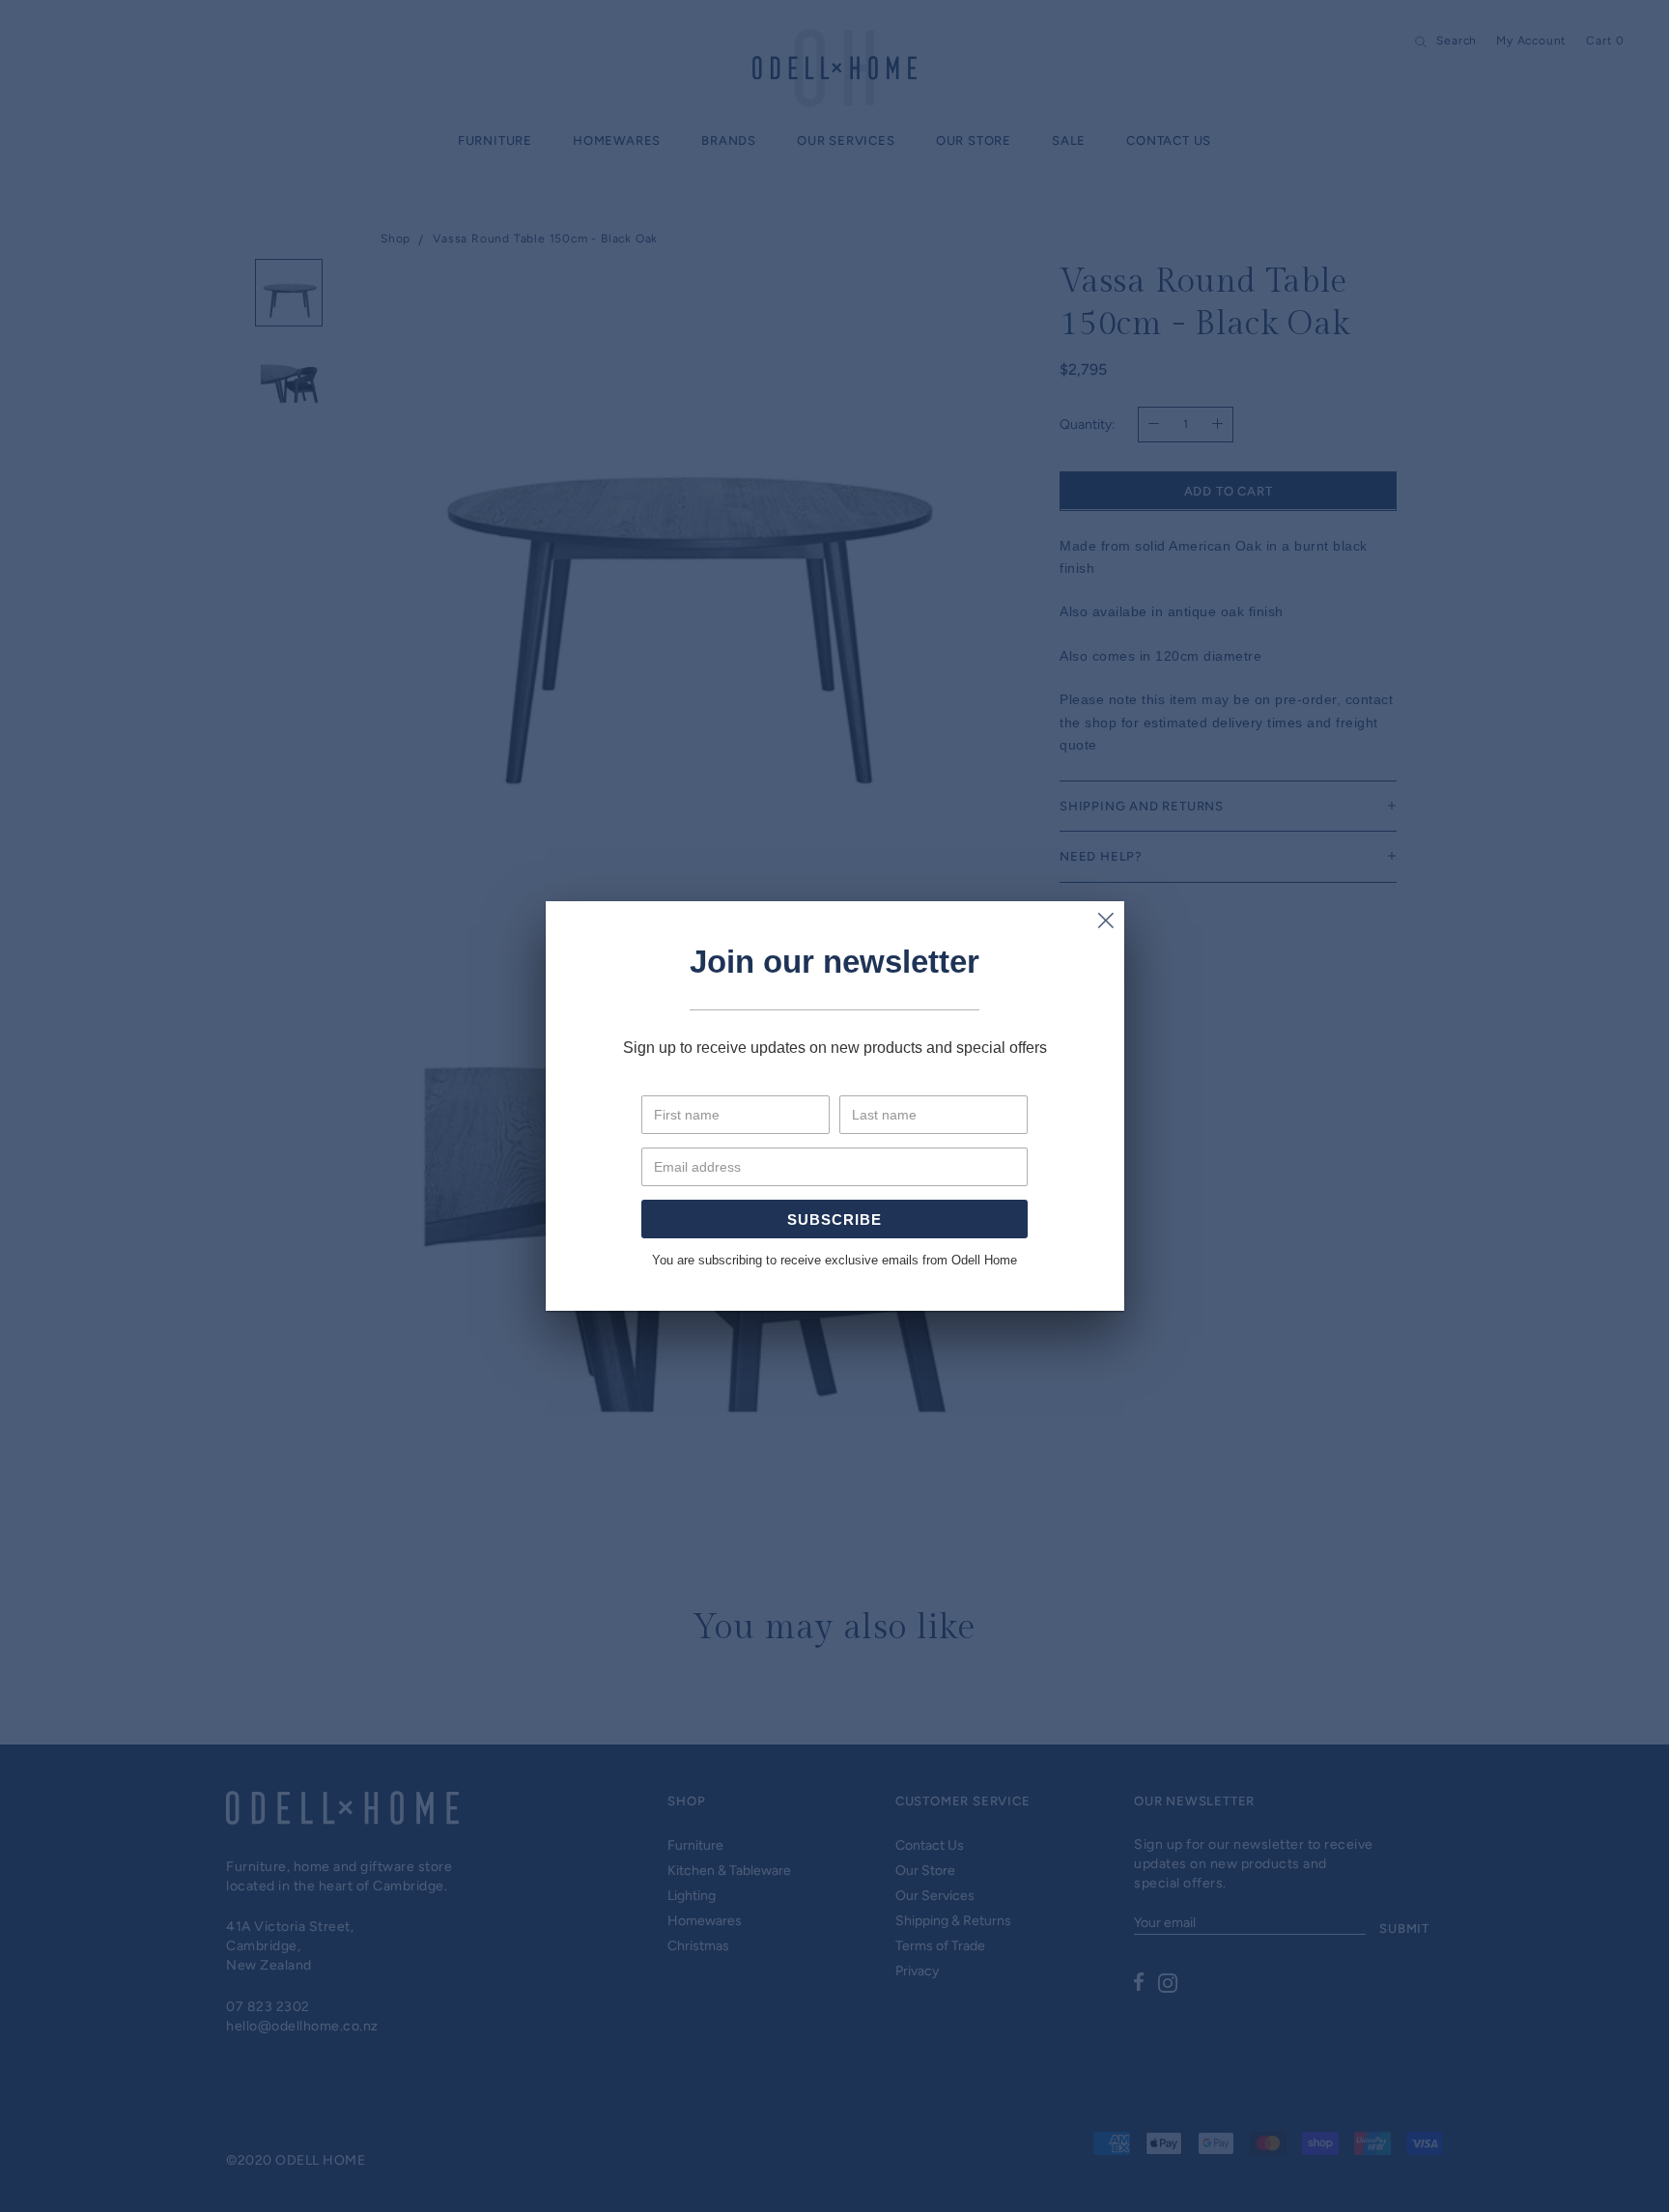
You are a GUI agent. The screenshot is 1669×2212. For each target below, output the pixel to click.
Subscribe (834, 1219)
